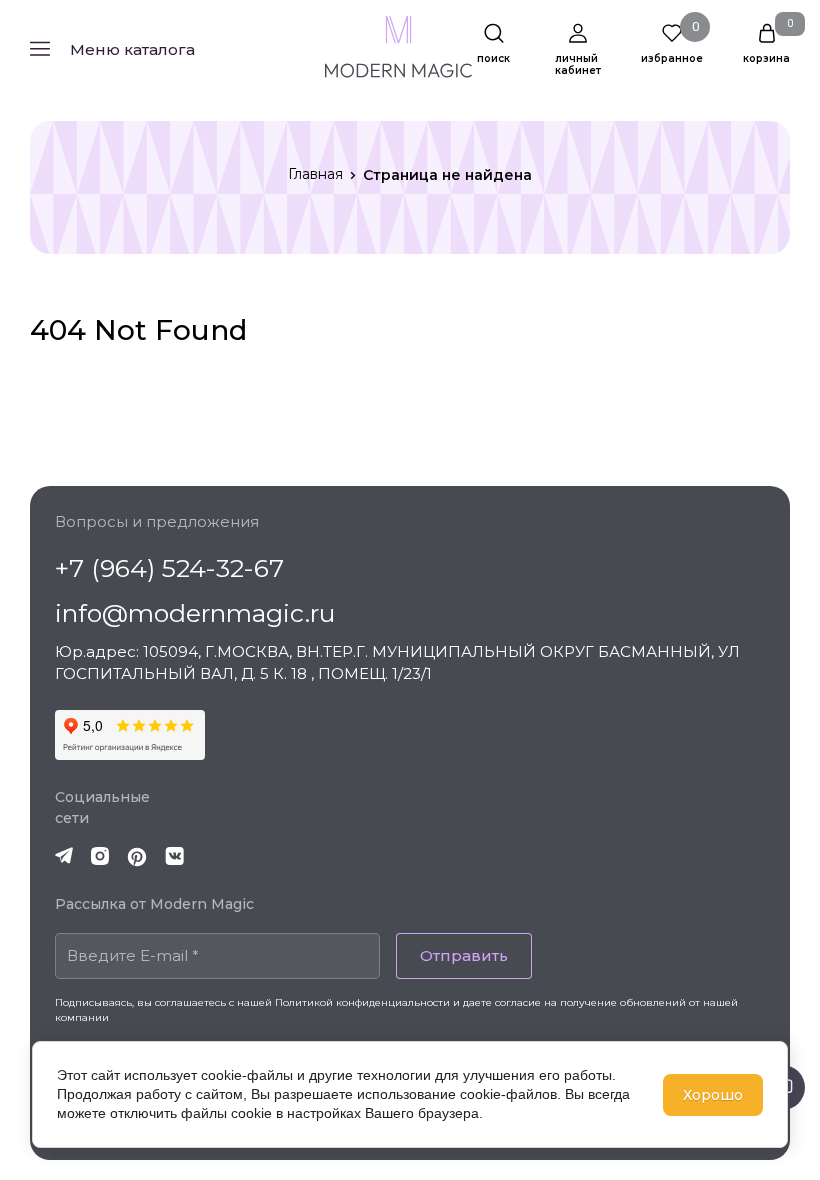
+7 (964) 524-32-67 (169, 568)
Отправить (464, 955)
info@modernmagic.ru (195, 613)
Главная (315, 174)
